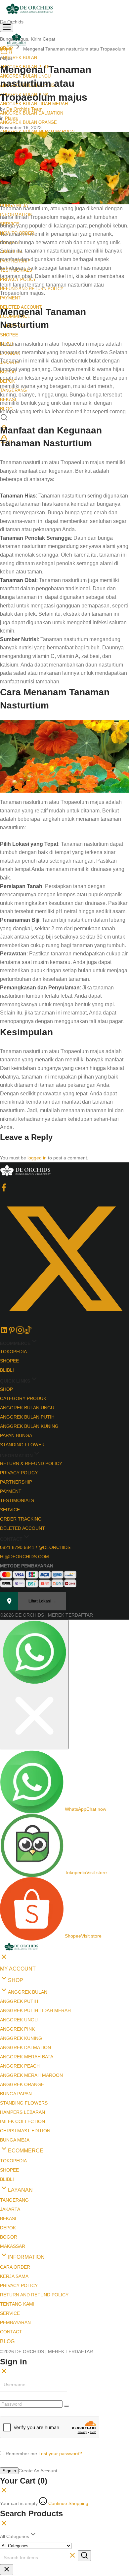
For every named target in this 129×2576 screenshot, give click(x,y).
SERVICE (10, 1510)
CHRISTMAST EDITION (25, 2131)
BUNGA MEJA (15, 2140)
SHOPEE (9, 335)
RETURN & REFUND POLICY (31, 1463)
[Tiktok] (28, 1332)
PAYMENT (10, 298)
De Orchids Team (24, 109)
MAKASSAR (13, 2246)
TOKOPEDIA (13, 1352)
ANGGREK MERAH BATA (27, 2057)
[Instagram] (20, 1332)
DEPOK (8, 2228)
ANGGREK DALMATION (25, 2047)
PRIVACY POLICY (19, 1473)
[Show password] (66, 2406)
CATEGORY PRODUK (23, 1398)
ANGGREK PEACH (20, 2066)
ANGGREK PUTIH (19, 2001)
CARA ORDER (15, 2267)
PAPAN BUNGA (16, 1435)
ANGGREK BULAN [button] (19, 58)
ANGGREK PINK (17, 2029)
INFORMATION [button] (26, 2257)
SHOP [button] (16, 1980)
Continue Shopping (68, 2503)
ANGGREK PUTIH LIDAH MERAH (35, 2010)
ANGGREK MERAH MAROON (31, 2075)
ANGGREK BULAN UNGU (27, 1408)
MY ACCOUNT (18, 1969)
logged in (37, 1158)
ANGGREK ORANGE (22, 2084)
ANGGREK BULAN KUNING (29, 1426)
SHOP (6, 1389)
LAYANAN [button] (20, 2190)
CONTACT (11, 2332)
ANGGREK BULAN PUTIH (27, 1417)
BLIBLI (7, 1370)
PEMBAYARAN (15, 2322)
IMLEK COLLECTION (22, 2121)
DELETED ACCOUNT (22, 1528)
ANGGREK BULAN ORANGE (28, 122)
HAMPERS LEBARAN (22, 2112)
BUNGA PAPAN (16, 2094)
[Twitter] (64, 1322)
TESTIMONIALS (17, 1500)
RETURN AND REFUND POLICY (34, 2295)
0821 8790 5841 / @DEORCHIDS (35, 1547)
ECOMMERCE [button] (26, 2151)
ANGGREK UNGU (19, 2020)
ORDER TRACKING (21, 1519)
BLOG (7, 2341)
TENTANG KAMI (17, 2304)
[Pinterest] (12, 1332)
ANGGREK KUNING (21, 2038)
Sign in (9, 2471)
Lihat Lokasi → (42, 1601)
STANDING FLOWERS (24, 2103)
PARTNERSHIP (16, 1482)
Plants (11, 118)
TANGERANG (14, 2200)
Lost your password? (60, 2454)
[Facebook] (4, 1190)
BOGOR (9, 2237)
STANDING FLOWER (22, 1445)
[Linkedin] (4, 1332)
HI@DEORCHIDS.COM (24, 1557)
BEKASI (8, 2218)
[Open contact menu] (34, 1684)
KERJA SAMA (14, 2276)
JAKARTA (10, 2209)
